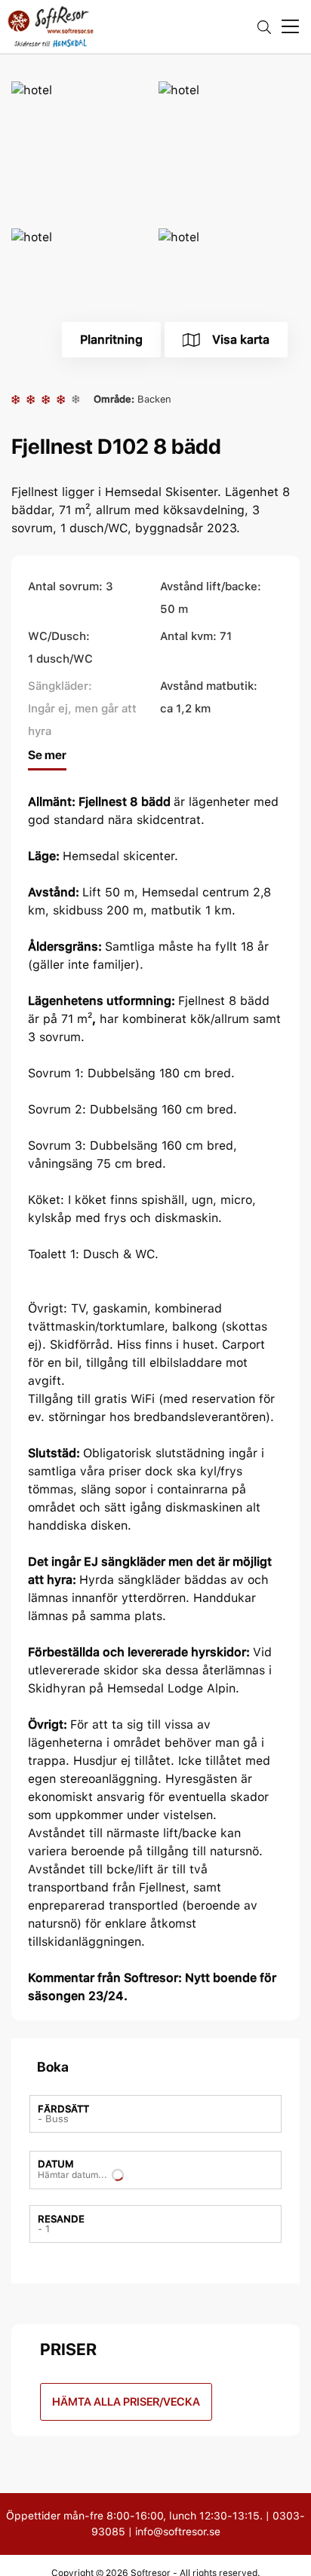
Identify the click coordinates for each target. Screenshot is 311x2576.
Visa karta (241, 340)
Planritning (111, 340)
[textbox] (63, 2114)
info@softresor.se (178, 2532)
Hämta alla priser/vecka (126, 2402)
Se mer (47, 755)
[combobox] (155, 2114)
